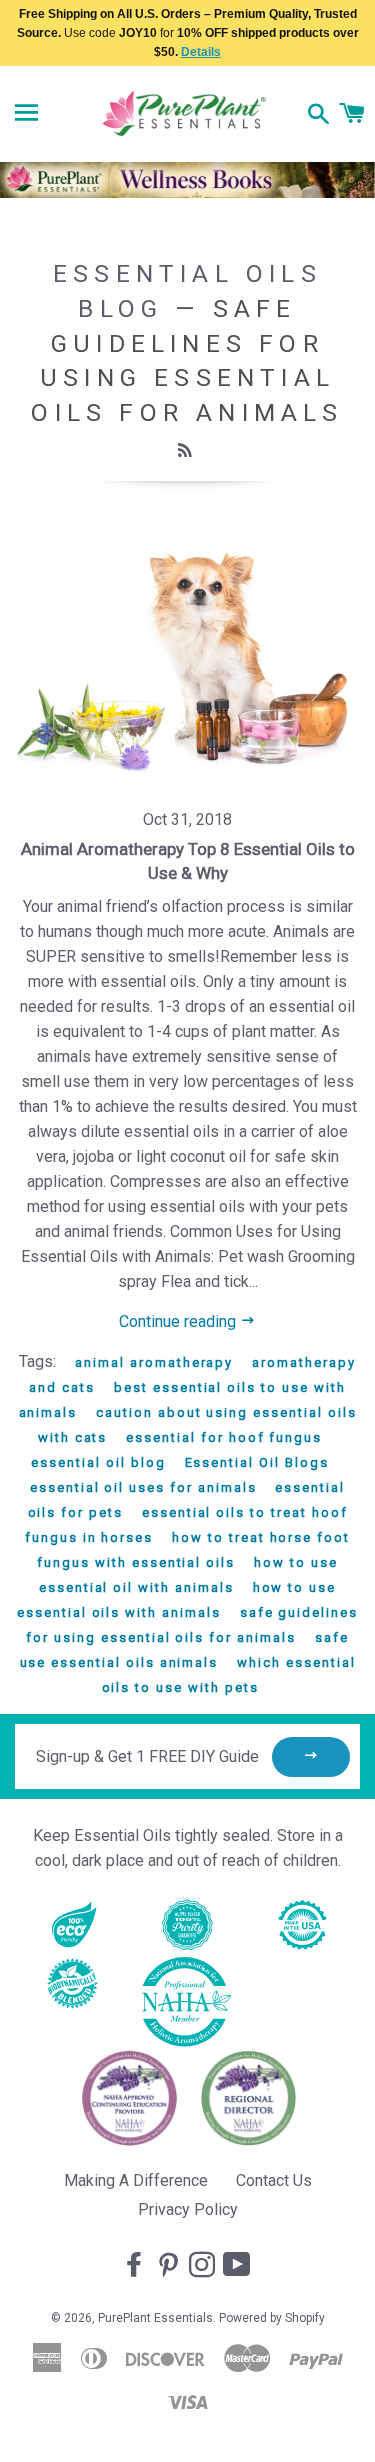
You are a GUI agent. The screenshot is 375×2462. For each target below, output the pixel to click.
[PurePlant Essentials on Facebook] (136, 2266)
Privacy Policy (188, 2209)
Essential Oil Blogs (257, 1462)
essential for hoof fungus (224, 1437)
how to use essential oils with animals (176, 1600)
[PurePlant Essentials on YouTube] (239, 2266)
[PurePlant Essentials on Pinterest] (170, 2266)
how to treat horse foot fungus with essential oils (193, 1550)
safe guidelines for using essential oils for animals (191, 1625)
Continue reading (179, 1321)
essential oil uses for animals (143, 1487)
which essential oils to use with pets (229, 1675)
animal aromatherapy (154, 1362)
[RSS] (187, 451)
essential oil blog (98, 1462)
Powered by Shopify (272, 2318)
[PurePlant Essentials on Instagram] (204, 2266)
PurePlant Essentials (155, 2318)
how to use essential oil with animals (188, 1575)
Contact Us (274, 2180)
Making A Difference (136, 2180)
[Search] (318, 116)
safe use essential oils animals (184, 1650)
